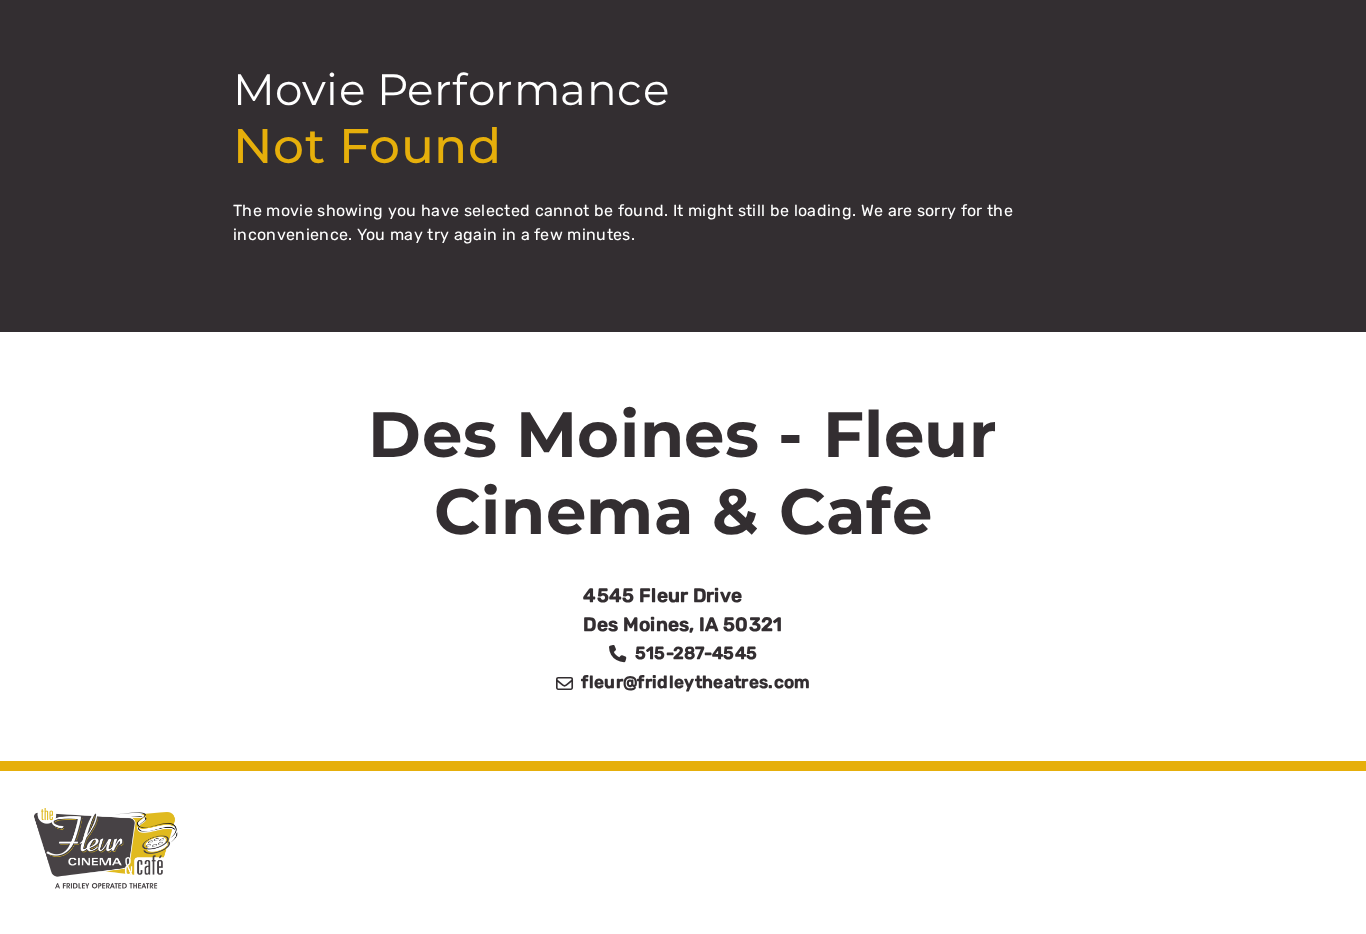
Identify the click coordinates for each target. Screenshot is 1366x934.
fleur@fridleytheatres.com (695, 682)
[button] (1314, 881)
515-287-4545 (696, 653)
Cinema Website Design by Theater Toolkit (1113, 891)
